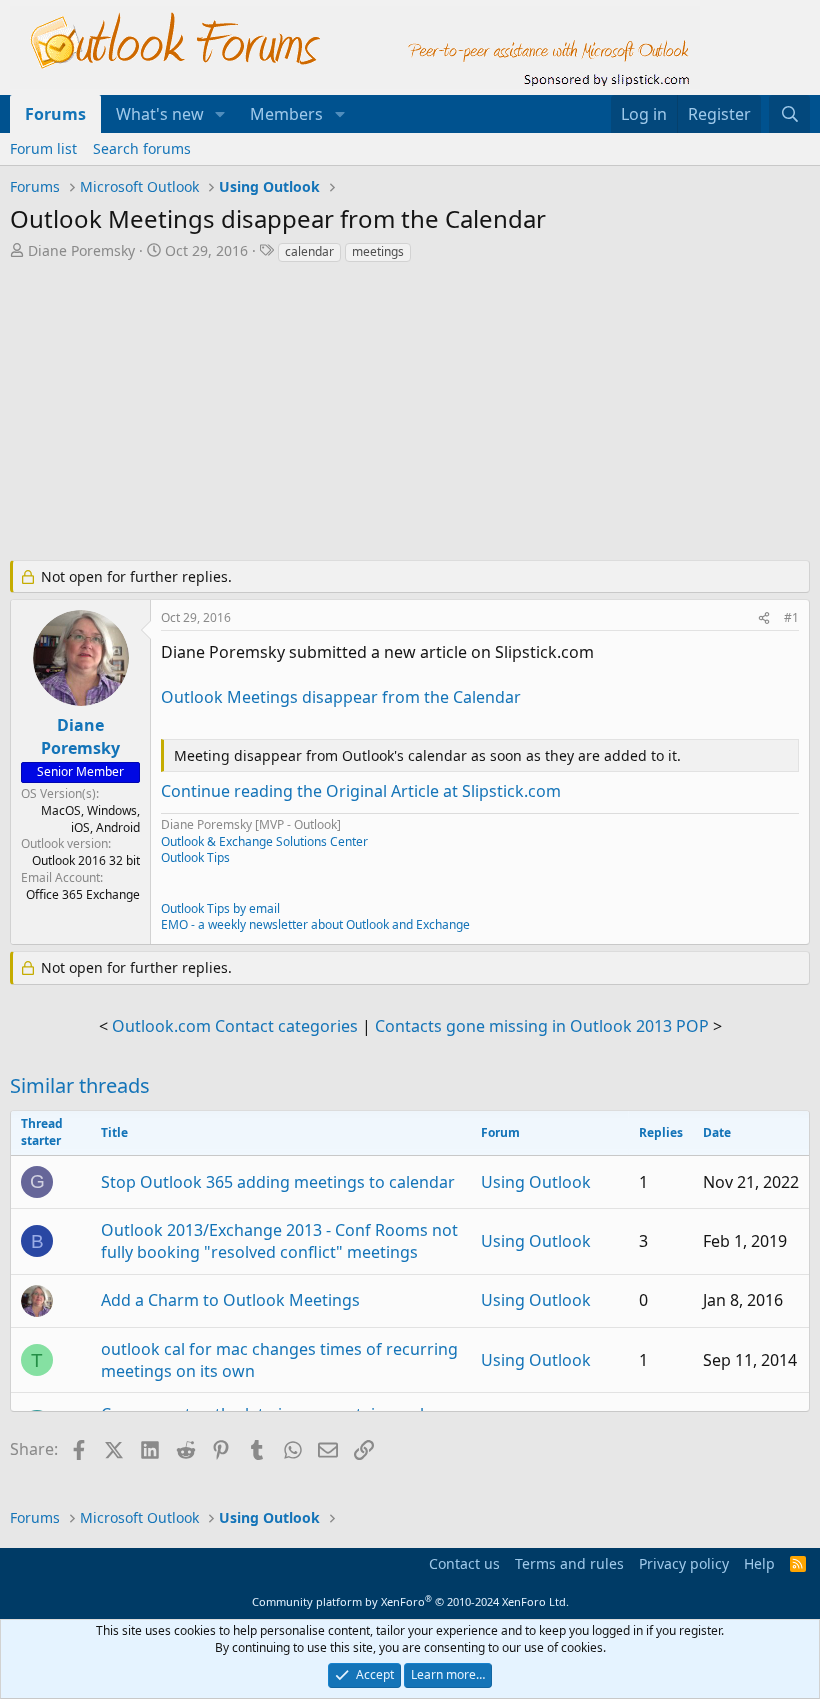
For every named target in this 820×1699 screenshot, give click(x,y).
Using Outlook (536, 1182)
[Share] (764, 618)
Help (759, 1563)
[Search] (789, 114)
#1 (791, 617)
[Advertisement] (410, 414)
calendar (309, 251)
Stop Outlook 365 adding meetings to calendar (278, 1182)
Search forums (142, 148)
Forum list (43, 148)
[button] (220, 114)
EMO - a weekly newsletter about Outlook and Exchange (315, 924)
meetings (378, 251)
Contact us (464, 1563)
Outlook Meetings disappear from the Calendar (341, 697)
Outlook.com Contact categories (235, 1026)
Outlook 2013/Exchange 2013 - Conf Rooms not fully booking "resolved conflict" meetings (279, 1241)
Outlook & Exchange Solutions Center (264, 841)
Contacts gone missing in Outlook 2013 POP (542, 1026)
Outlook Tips (195, 857)
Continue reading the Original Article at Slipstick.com (361, 791)
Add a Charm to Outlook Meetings (230, 1300)
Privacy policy (684, 1563)
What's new (160, 114)
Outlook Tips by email (220, 908)
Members (286, 114)
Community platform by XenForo (410, 1601)
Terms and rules (569, 1563)
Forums (55, 114)
